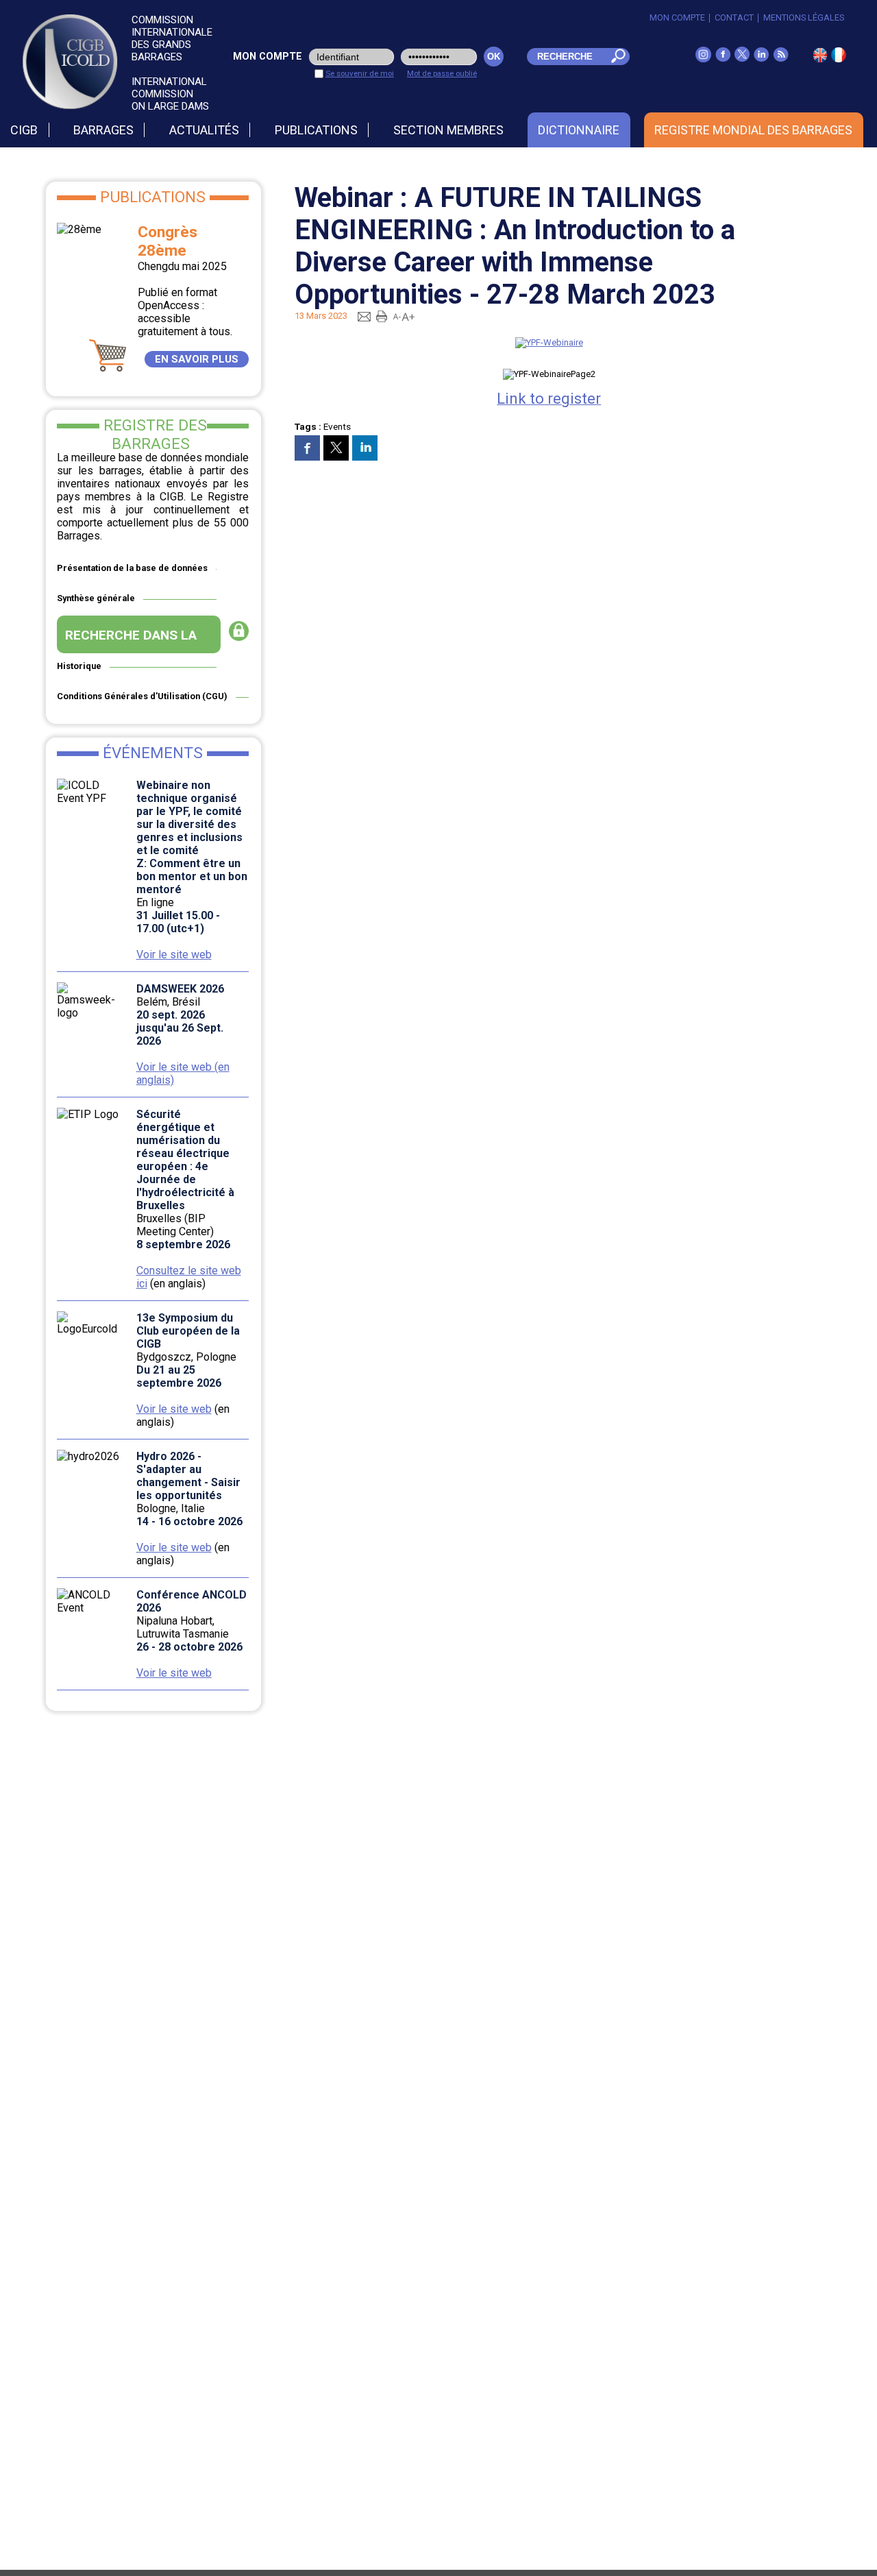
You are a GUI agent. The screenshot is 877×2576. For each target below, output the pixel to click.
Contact (734, 17)
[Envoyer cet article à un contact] (364, 316)
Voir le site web (174, 955)
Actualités (204, 130)
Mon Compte (677, 17)
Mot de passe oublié (442, 73)
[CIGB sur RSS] (781, 59)
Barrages (103, 130)
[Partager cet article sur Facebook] (307, 448)
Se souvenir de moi (360, 73)
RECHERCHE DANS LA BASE (131, 640)
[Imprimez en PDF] (382, 316)
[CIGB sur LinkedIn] (761, 59)
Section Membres (448, 130)
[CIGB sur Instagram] (703, 59)
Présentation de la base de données (132, 568)
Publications (316, 130)
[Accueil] (839, 59)
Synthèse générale (96, 598)
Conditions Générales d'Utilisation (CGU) (142, 696)
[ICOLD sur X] (742, 59)
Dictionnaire (579, 130)
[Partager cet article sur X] (336, 448)
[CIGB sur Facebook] (723, 59)
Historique (79, 666)
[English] (820, 59)
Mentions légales (804, 17)
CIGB (24, 130)
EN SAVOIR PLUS (197, 359)
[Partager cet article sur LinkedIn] (365, 448)
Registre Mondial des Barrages (753, 130)
